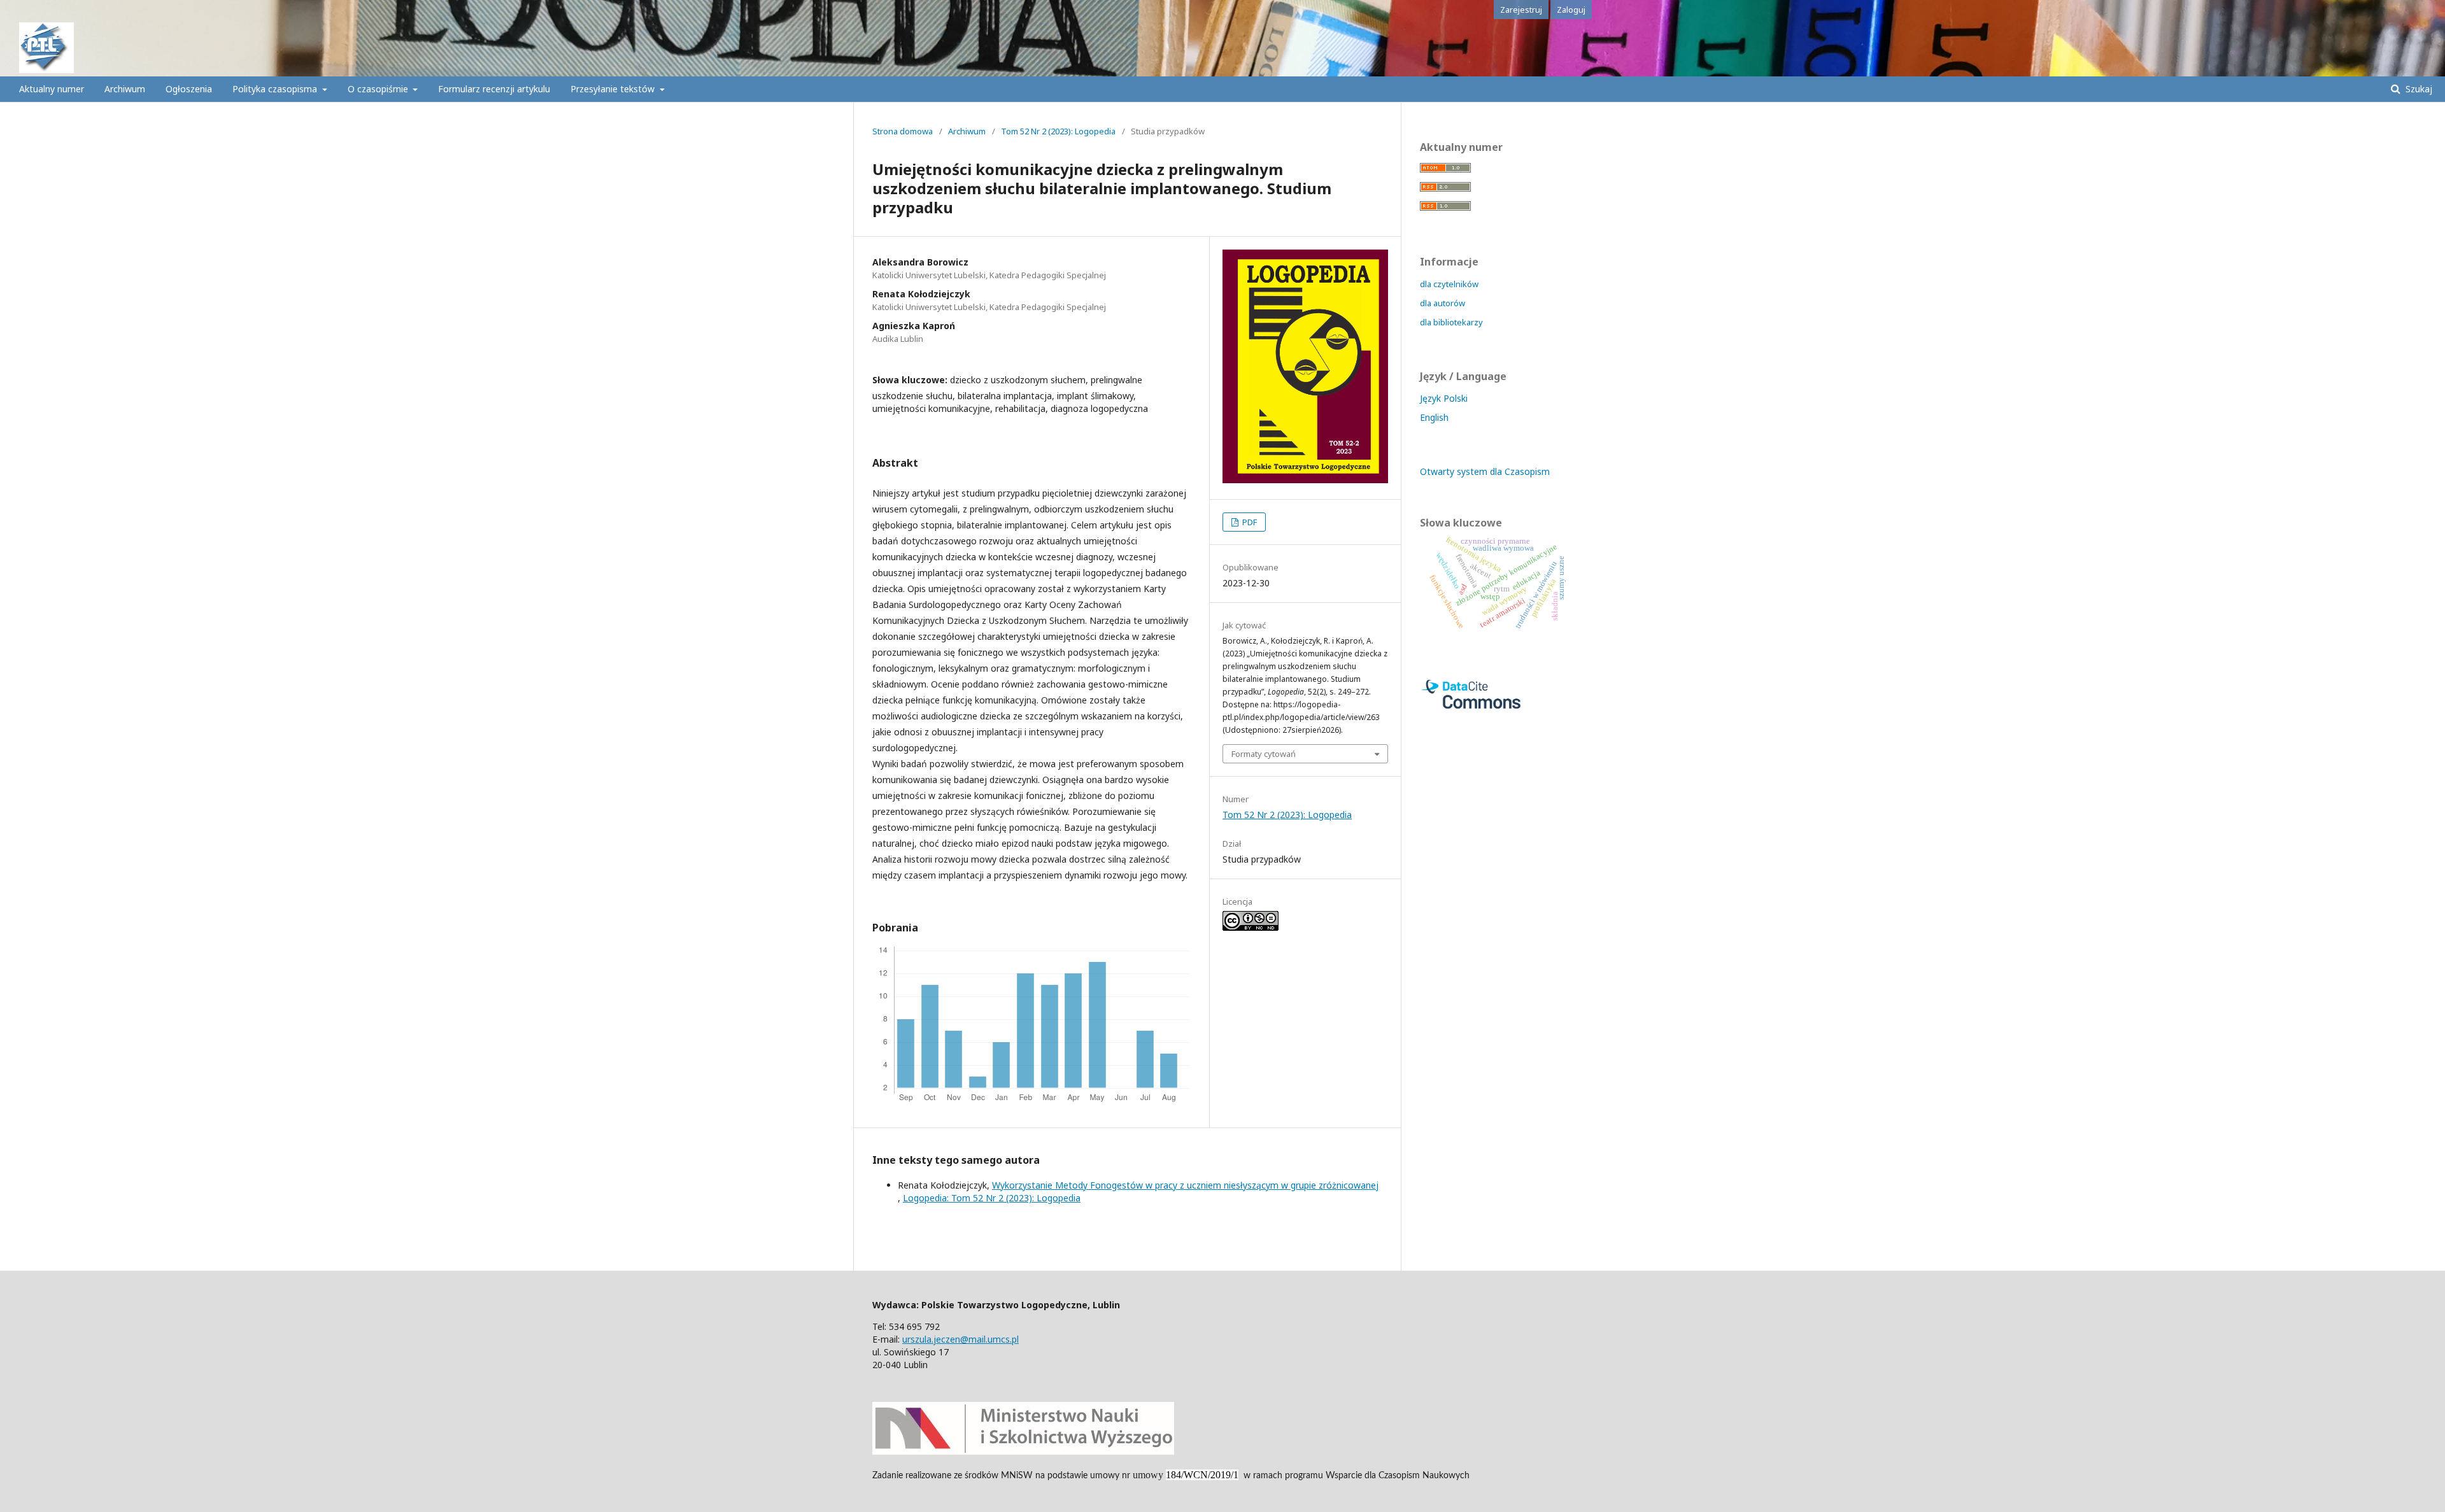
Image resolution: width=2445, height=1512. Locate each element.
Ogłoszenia (189, 89)
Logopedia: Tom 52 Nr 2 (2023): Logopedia (992, 1198)
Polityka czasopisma (276, 89)
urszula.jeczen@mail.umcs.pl (960, 1339)
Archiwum (125, 89)
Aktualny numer (52, 89)
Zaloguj (1571, 10)
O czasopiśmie (379, 89)
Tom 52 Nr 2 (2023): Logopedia (1058, 131)
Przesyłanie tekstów (614, 89)
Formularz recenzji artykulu (494, 89)
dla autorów (1442, 303)
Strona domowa (903, 131)
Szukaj (2418, 89)
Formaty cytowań (1264, 754)
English (1434, 417)
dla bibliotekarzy (1451, 322)
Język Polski (1444, 398)
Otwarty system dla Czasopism (1485, 471)
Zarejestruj (1521, 10)
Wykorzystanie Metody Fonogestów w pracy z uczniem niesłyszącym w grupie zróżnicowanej (1185, 1185)
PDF (1249, 522)
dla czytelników (1449, 284)
